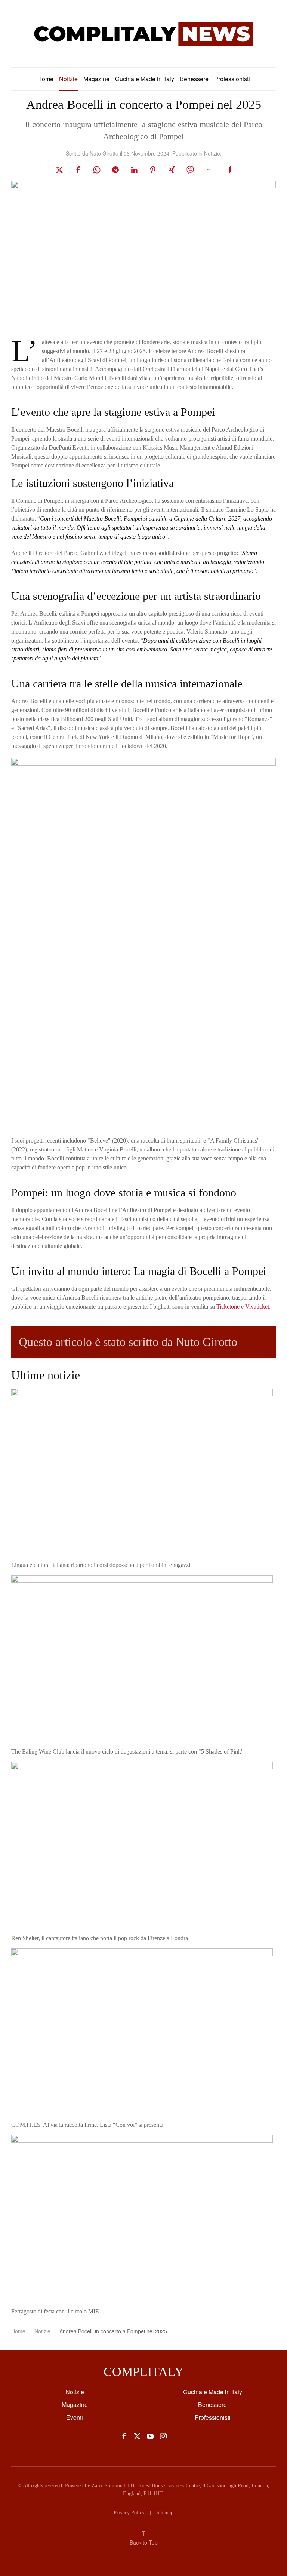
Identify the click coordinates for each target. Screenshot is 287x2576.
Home (45, 79)
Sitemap (165, 2513)
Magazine (96, 79)
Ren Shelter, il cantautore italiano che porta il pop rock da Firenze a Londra (100, 1938)
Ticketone (228, 1307)
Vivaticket (257, 1307)
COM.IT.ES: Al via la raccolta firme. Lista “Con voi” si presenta (88, 2125)
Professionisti (232, 79)
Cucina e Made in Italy (145, 79)
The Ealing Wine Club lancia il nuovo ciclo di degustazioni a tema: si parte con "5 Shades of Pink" (127, 1752)
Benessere (194, 79)
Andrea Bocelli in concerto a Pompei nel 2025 (144, 105)
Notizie (68, 79)
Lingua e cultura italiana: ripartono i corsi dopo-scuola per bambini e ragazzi (101, 1565)
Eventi (75, 2417)
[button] (228, 169)
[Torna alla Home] (143, 34)
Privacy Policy (129, 2513)
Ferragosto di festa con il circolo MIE (55, 2311)
